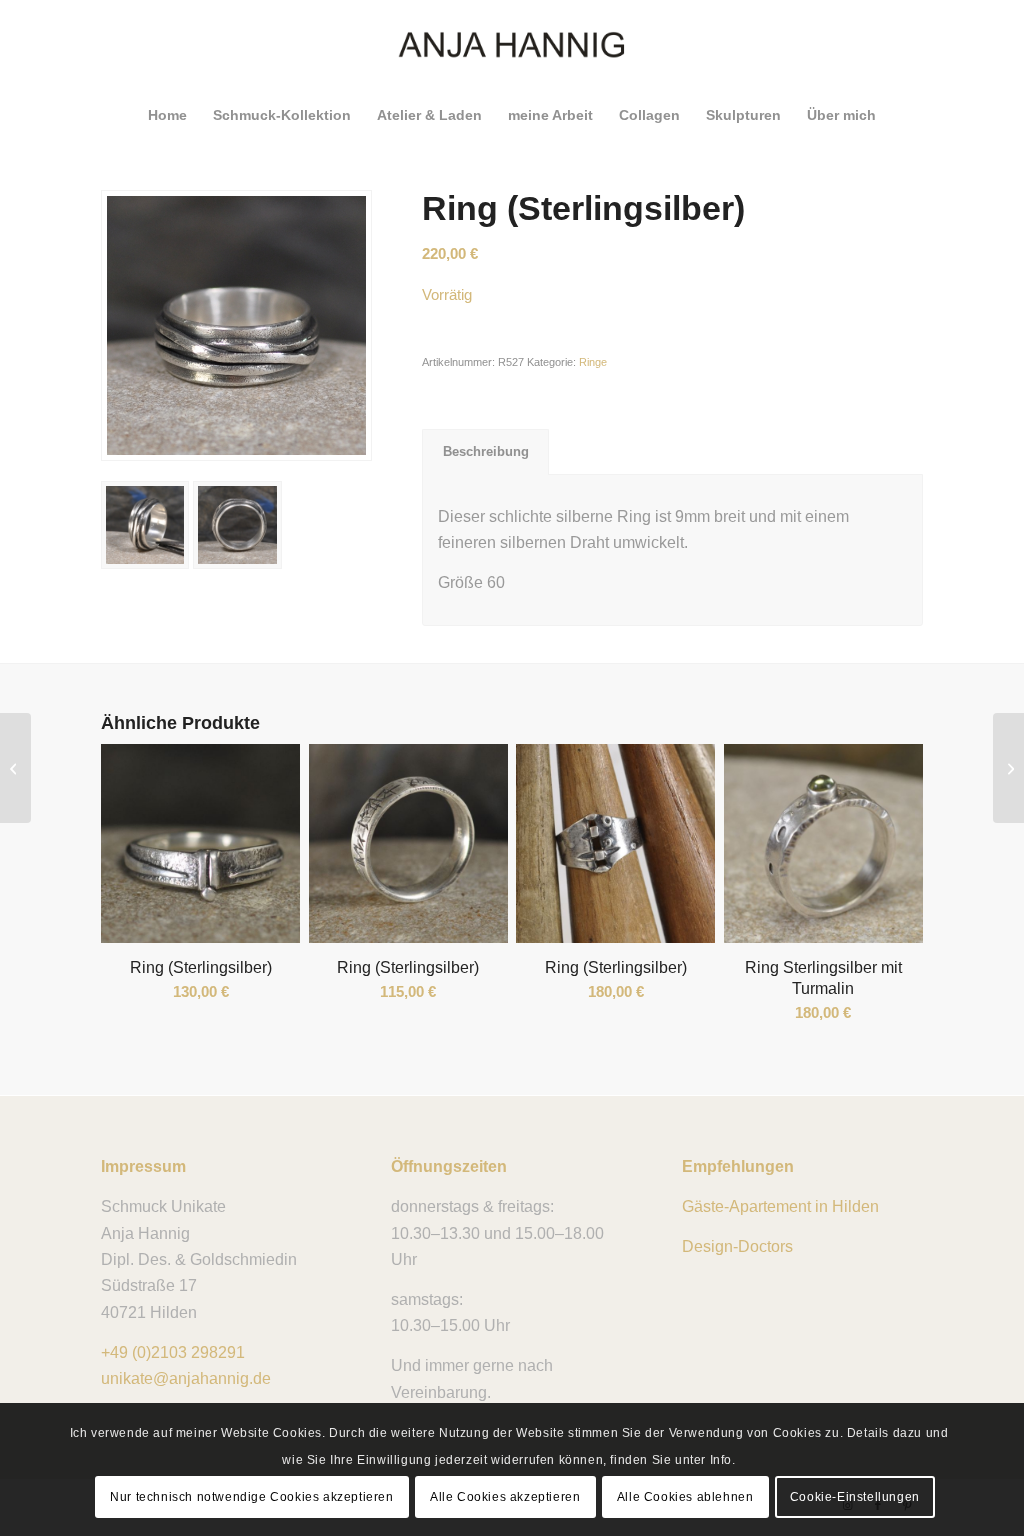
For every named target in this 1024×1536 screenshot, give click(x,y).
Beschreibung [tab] (486, 451)
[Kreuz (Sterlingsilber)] (15, 768)
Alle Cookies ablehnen (685, 1497)
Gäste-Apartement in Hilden (780, 1206)
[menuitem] (167, 115)
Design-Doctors (737, 1246)
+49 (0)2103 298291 (173, 1352)
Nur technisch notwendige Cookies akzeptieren (251, 1497)
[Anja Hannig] (512, 45)
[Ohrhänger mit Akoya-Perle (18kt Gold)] (1008, 768)
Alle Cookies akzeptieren (505, 1497)
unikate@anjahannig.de (186, 1378)
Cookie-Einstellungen (855, 1497)
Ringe (593, 362)
